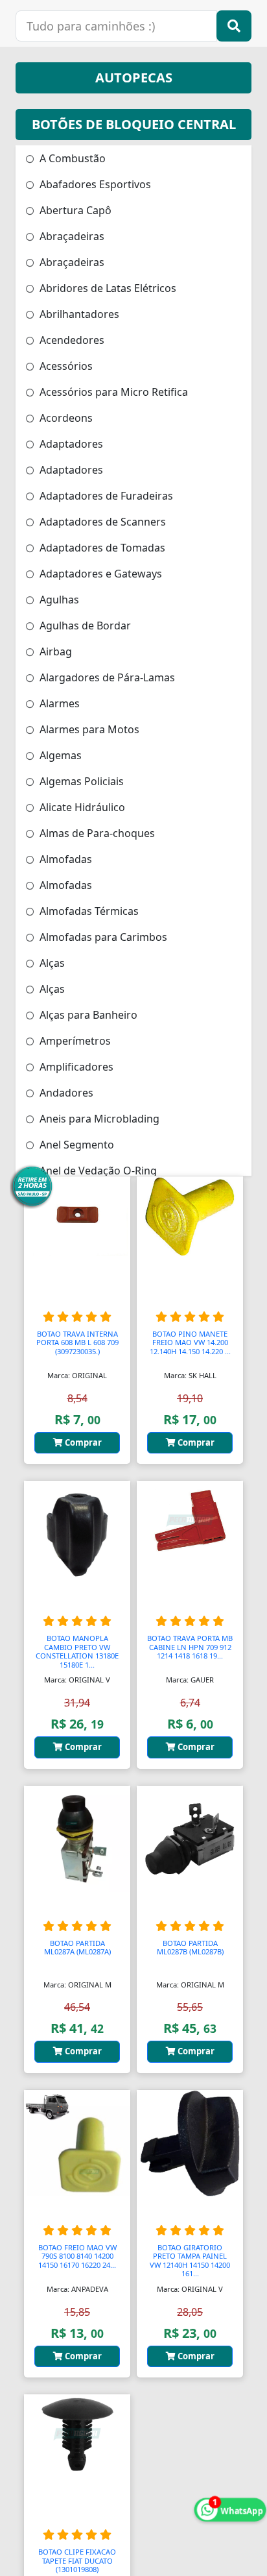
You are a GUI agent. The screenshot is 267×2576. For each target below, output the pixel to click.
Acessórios (65, 366)
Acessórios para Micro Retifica (112, 392)
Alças (51, 963)
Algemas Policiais (80, 781)
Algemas (59, 755)
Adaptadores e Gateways (99, 574)
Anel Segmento (75, 1145)
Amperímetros (74, 1041)
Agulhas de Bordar (84, 626)
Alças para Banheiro (87, 1015)
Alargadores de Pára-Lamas (106, 677)
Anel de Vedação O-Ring (97, 1171)
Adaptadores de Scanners (101, 522)
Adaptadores (70, 444)
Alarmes (58, 703)
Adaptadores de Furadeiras (105, 496)
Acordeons (65, 418)
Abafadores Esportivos (94, 184)
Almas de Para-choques (96, 833)
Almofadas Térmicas (88, 911)
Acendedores (71, 340)
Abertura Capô (74, 210)
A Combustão (71, 158)
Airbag (54, 651)
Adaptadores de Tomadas (101, 548)
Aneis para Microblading (98, 1119)
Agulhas (58, 600)
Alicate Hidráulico (81, 807)
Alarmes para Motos (88, 729)
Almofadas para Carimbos (102, 937)
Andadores (65, 1093)
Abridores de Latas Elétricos (107, 288)
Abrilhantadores (78, 314)
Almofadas (64, 859)
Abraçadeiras (71, 236)
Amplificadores (75, 1067)
